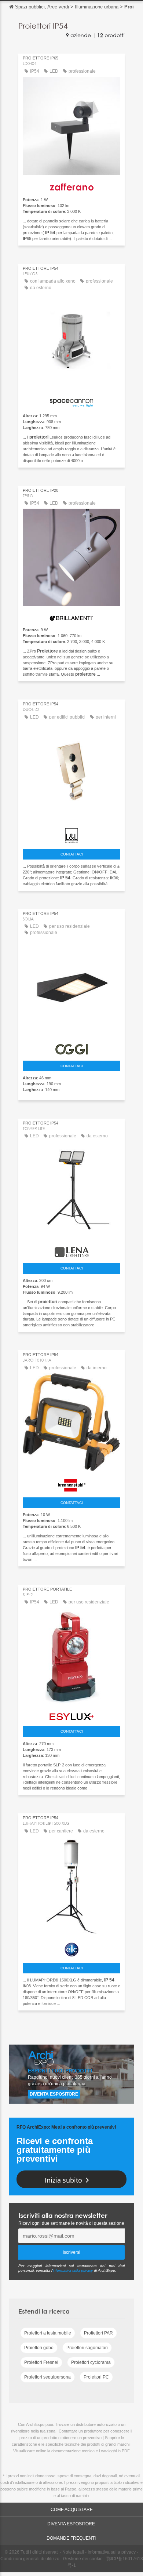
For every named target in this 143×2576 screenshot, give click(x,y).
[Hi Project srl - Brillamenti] (71, 616)
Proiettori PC (96, 2377)
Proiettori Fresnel (41, 2362)
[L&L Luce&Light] (71, 834)
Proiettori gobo (39, 2348)
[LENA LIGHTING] (71, 1250)
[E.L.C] (71, 1948)
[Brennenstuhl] (71, 1483)
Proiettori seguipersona (47, 2377)
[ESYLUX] (71, 1715)
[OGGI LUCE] (71, 1048)
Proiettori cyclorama (91, 2362)
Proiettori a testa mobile (48, 2333)
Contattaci (72, 854)
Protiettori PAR (98, 2333)
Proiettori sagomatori (87, 2348)
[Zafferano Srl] (71, 185)
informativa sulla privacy (73, 2270)
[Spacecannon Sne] (71, 401)
